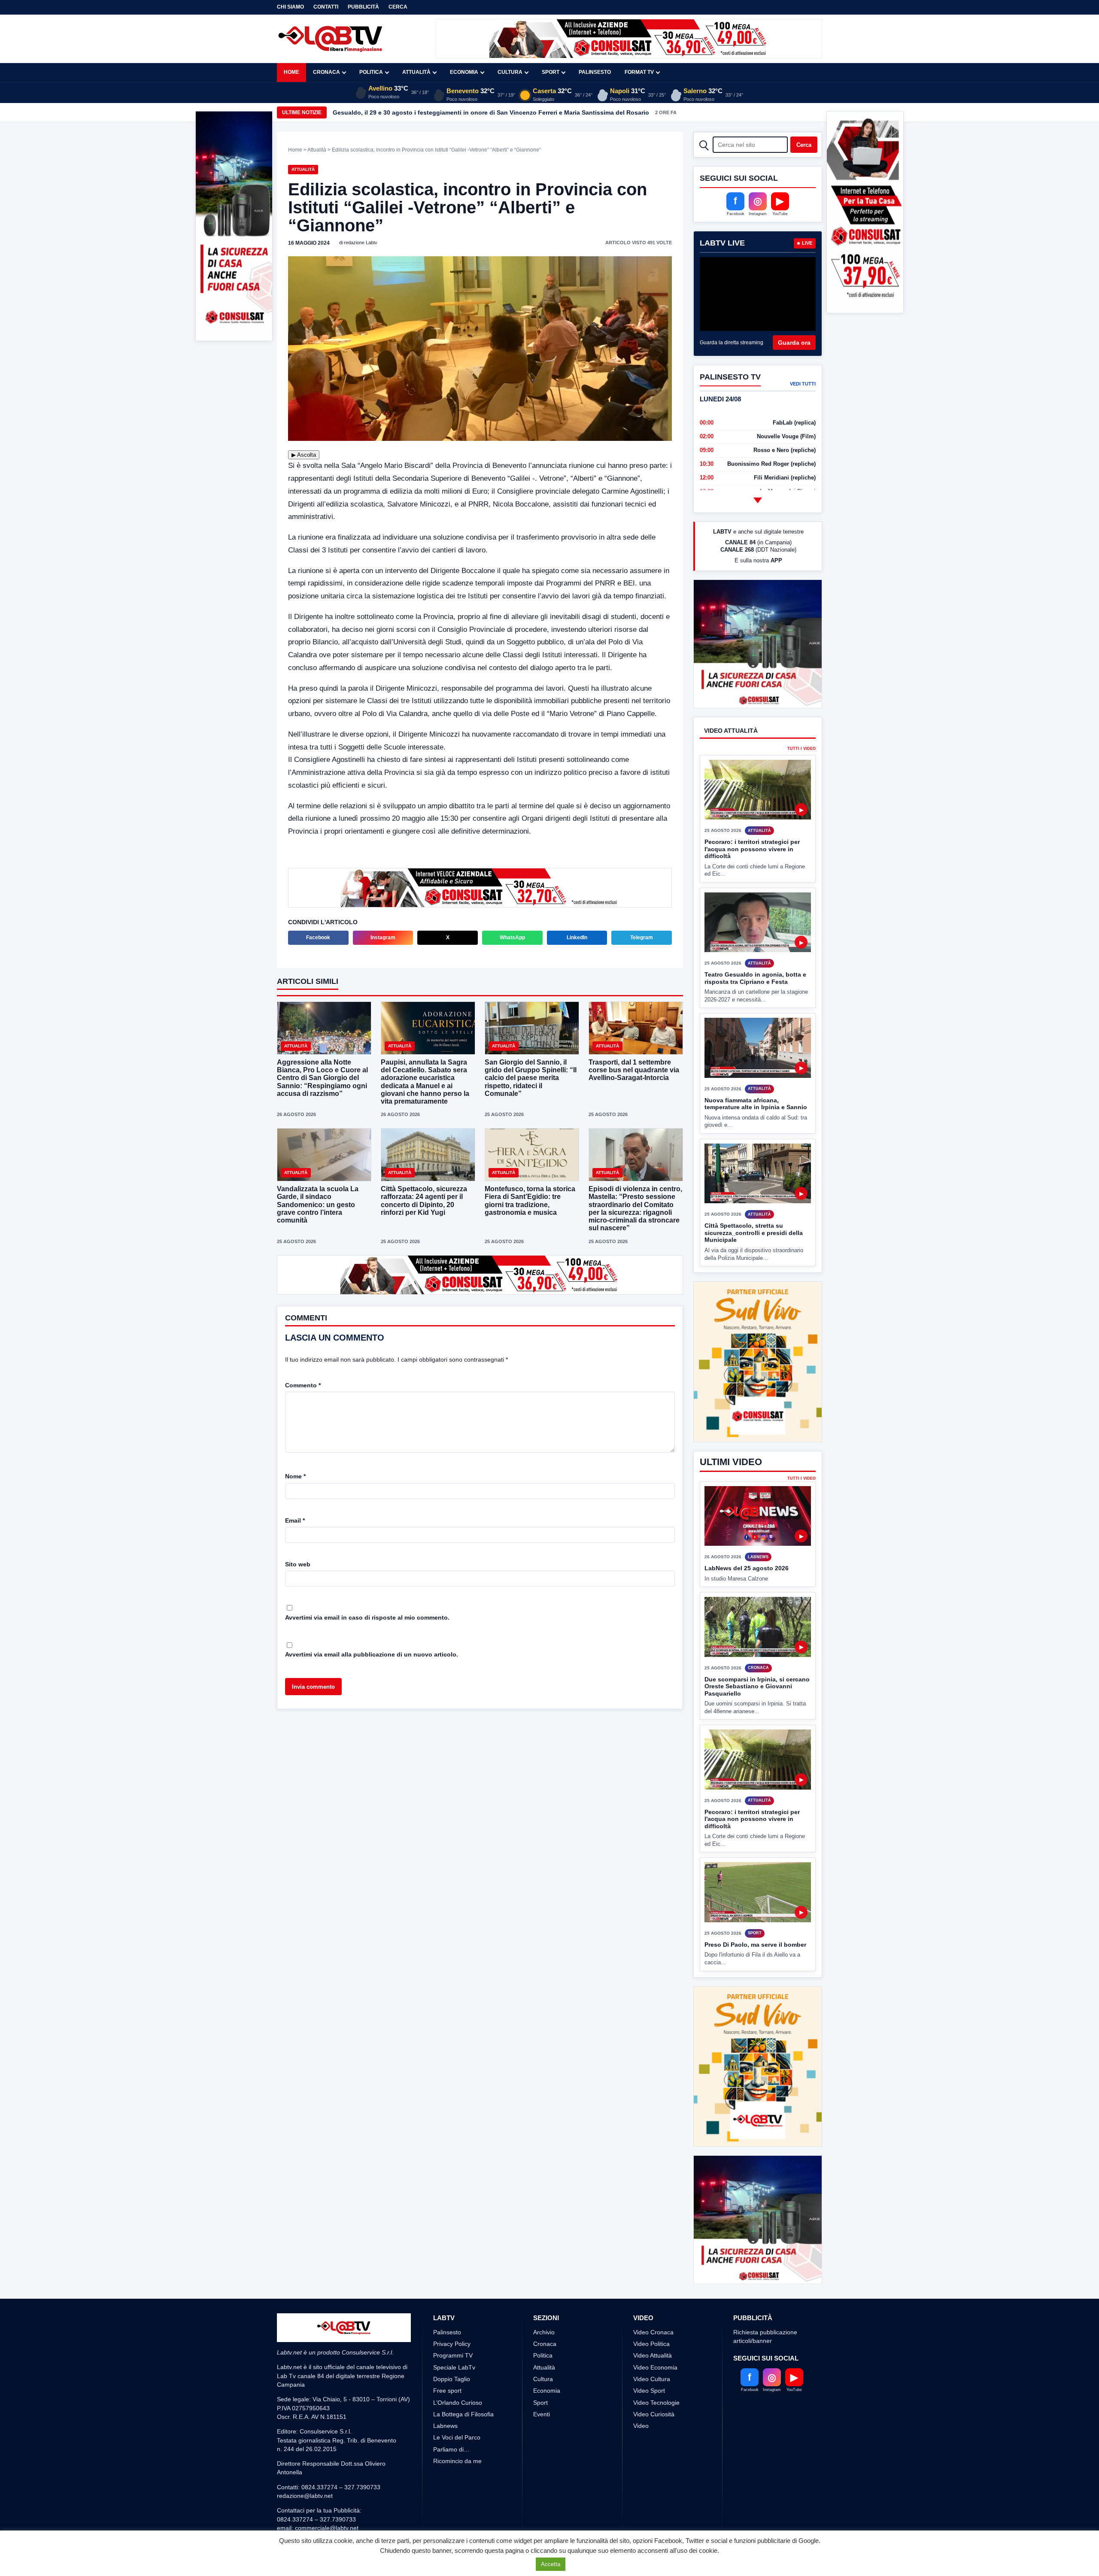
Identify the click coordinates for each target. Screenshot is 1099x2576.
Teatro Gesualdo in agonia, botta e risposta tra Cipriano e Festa (755, 978)
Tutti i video (801, 749)
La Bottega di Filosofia (463, 2414)
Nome (295, 1476)
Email (295, 1520)
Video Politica (651, 2344)
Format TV (639, 72)
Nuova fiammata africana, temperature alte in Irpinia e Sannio (756, 1104)
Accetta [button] (551, 2564)
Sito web (298, 1564)
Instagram (383, 938)
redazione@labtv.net (305, 2496)
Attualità (416, 72)
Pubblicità (363, 7)
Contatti (326, 7)
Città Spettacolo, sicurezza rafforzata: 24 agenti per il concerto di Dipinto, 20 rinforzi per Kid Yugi (424, 1201)
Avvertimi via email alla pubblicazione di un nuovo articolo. (372, 1654)
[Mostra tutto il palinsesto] (758, 500)
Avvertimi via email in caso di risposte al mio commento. (367, 1617)
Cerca (398, 7)
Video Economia (655, 2367)
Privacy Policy (452, 2344)
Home (291, 72)
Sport (551, 72)
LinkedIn (577, 938)
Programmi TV (453, 2355)
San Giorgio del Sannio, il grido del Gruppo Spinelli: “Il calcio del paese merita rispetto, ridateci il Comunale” (531, 1078)
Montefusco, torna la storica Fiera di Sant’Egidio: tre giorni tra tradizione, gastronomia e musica (530, 1201)
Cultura (510, 72)
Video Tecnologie (656, 2403)
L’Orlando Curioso (458, 2403)
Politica (371, 72)
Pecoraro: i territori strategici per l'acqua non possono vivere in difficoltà (752, 849)
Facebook (318, 938)
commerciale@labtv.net (327, 2528)
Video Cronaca (653, 2332)
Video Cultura (652, 2379)
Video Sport (649, 2391)
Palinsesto (595, 72)
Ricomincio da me (457, 2461)
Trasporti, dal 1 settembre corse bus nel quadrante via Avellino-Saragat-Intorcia (634, 1070)
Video (641, 2426)
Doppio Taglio (452, 2379)
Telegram (642, 938)
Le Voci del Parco (457, 2437)
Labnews (445, 2426)
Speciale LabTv (454, 2367)
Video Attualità (653, 2355)
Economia (464, 72)
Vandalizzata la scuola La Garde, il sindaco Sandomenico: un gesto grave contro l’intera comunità (318, 1205)
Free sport (447, 2391)
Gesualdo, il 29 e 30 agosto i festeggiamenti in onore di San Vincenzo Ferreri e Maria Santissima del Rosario (491, 112)
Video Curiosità (654, 2414)
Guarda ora (794, 343)
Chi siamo (290, 7)
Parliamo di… (451, 2449)
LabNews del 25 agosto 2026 (747, 1536)
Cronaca (326, 72)
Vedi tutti (803, 384)
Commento (303, 1385)
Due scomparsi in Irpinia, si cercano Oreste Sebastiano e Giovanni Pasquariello (757, 1654)
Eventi (542, 2414)
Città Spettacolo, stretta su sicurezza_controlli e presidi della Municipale (754, 1233)
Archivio (544, 2332)
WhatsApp (512, 938)
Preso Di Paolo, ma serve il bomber (755, 1912)
